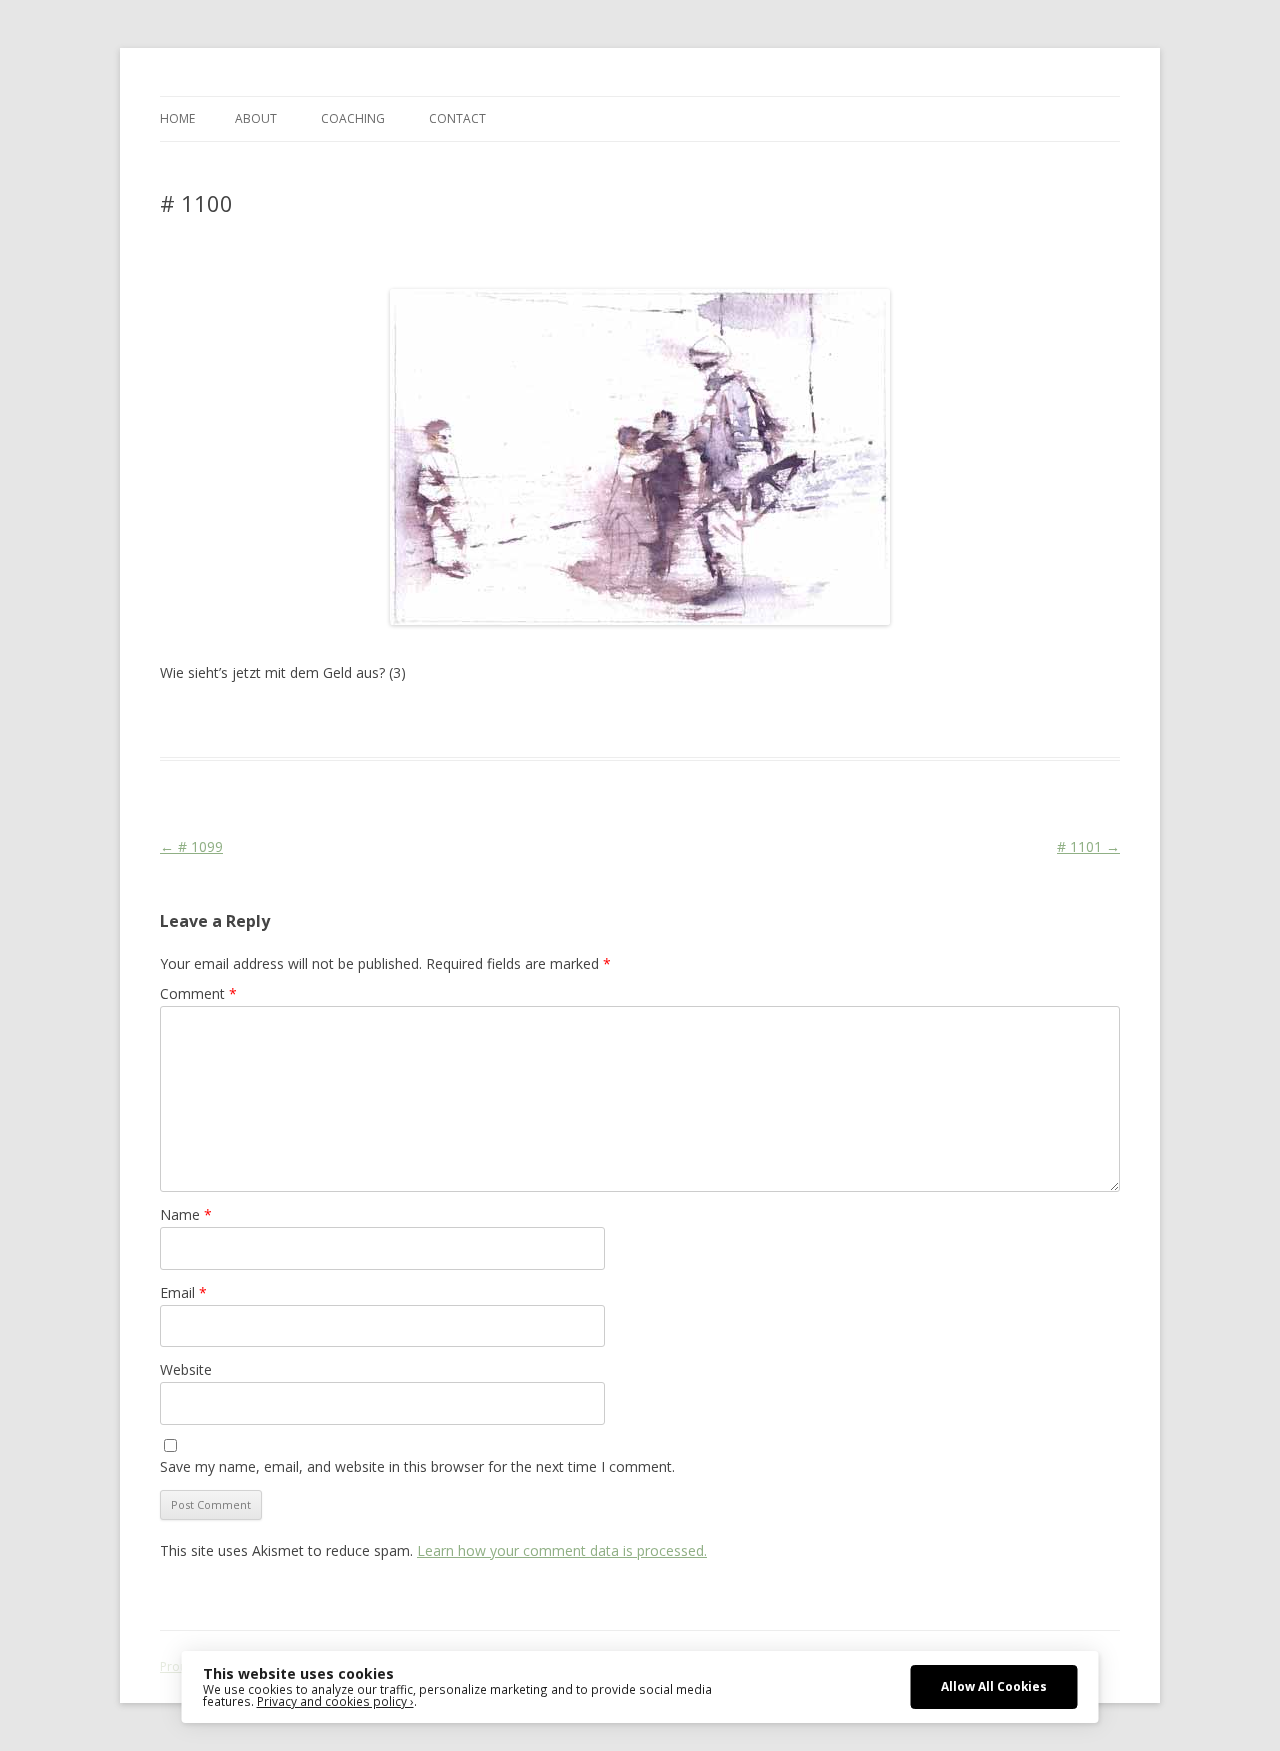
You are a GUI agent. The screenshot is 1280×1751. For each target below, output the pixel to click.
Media (506, 721)
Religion (555, 721)
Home (177, 118)
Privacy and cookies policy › (335, 1701)
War (597, 721)
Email (183, 1292)
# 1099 (191, 846)
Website (186, 1369)
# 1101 (1088, 846)
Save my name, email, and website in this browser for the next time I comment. (417, 1466)
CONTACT (457, 118)
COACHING (353, 118)
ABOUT (256, 118)
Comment (198, 993)
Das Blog (337, 721)
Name (186, 1214)
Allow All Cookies (994, 1686)
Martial (460, 721)
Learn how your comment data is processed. (562, 1550)
